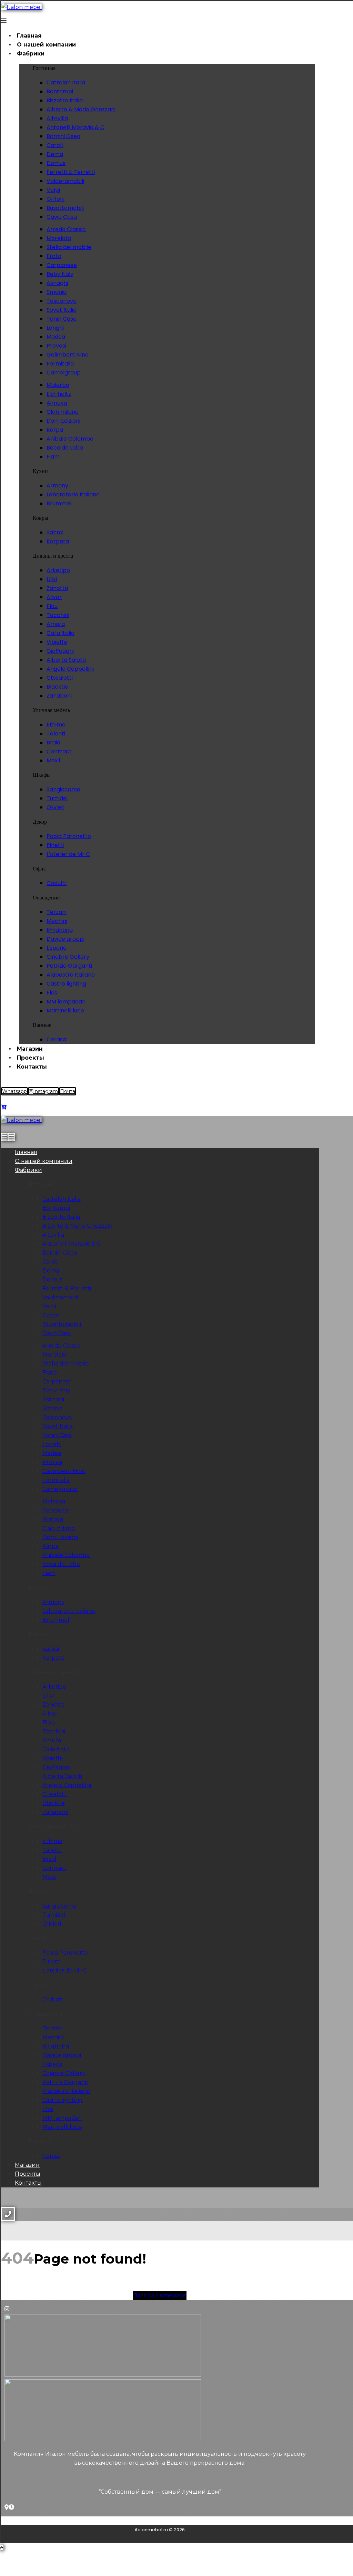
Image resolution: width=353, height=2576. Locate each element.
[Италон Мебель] (7, 2507)
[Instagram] (7, 2309)
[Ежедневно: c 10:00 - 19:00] (11, 2507)
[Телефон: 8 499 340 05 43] (17, 2507)
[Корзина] (4, 1107)
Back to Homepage (160, 2295)
